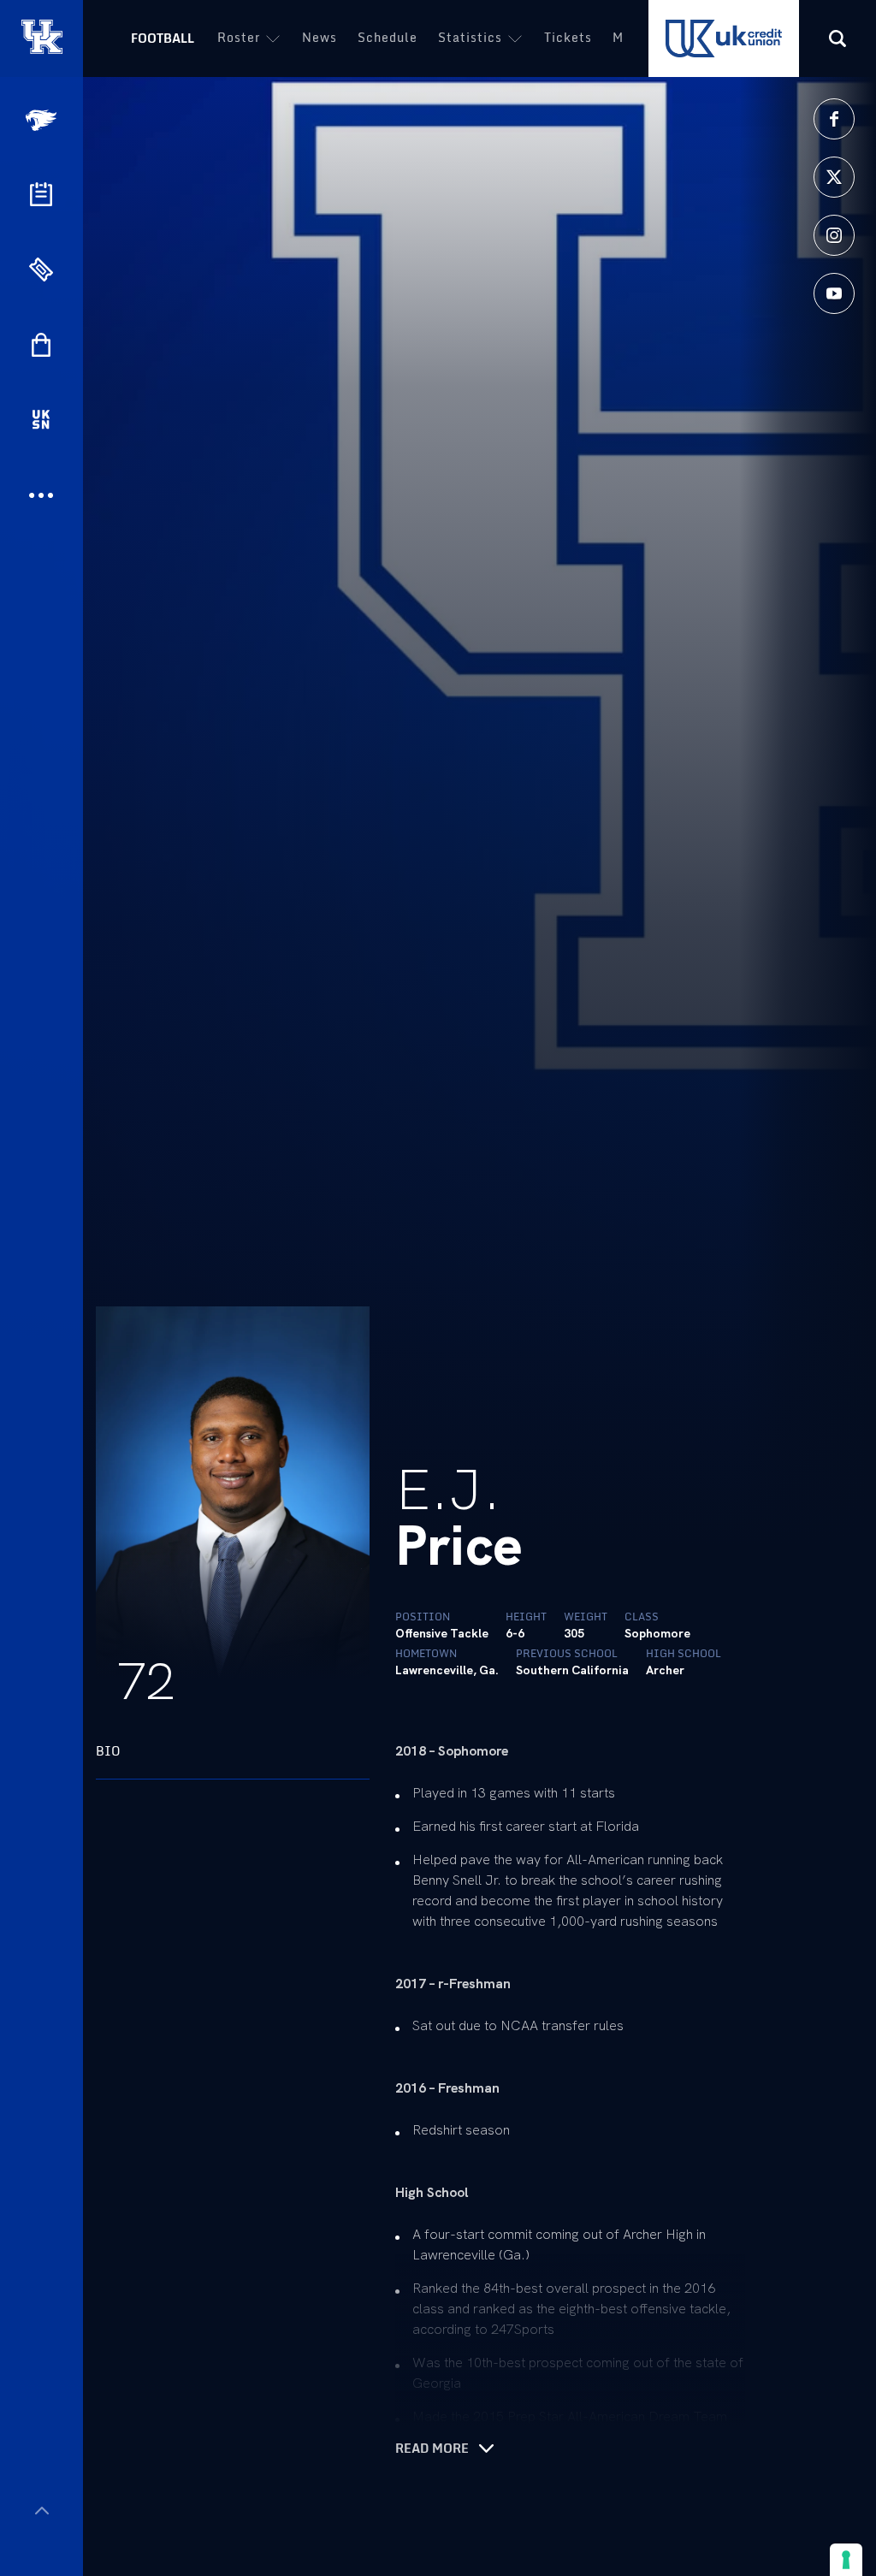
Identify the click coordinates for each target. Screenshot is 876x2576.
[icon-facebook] (834, 119)
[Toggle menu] (41, 2511)
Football (163, 38)
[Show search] (838, 38)
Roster (239, 37)
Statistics (470, 37)
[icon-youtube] (834, 293)
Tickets (568, 37)
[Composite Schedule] (41, 194)
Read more (432, 2449)
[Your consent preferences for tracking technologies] (846, 2560)
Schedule (388, 37)
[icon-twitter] (834, 177)
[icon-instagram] (834, 235)
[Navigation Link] (43, 120)
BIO (108, 1751)
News (320, 37)
